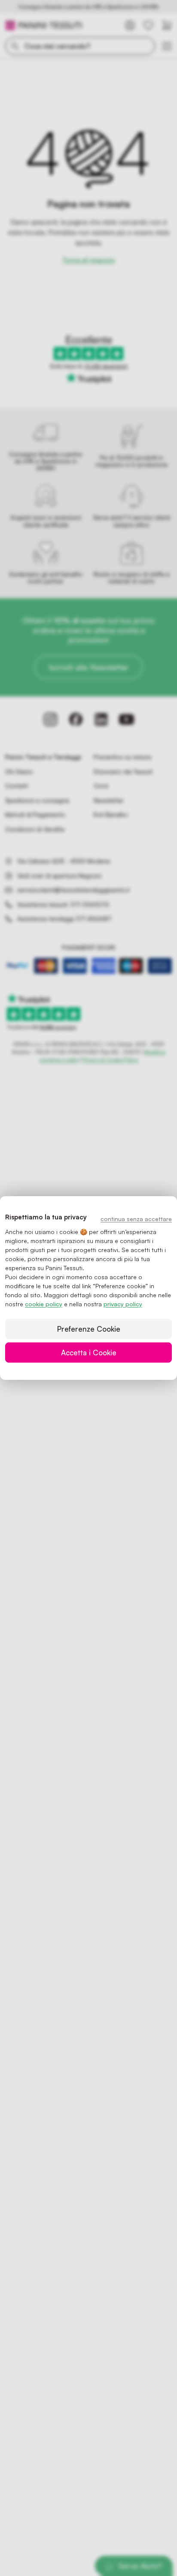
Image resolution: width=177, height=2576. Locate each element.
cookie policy (44, 1304)
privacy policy (123, 1304)
